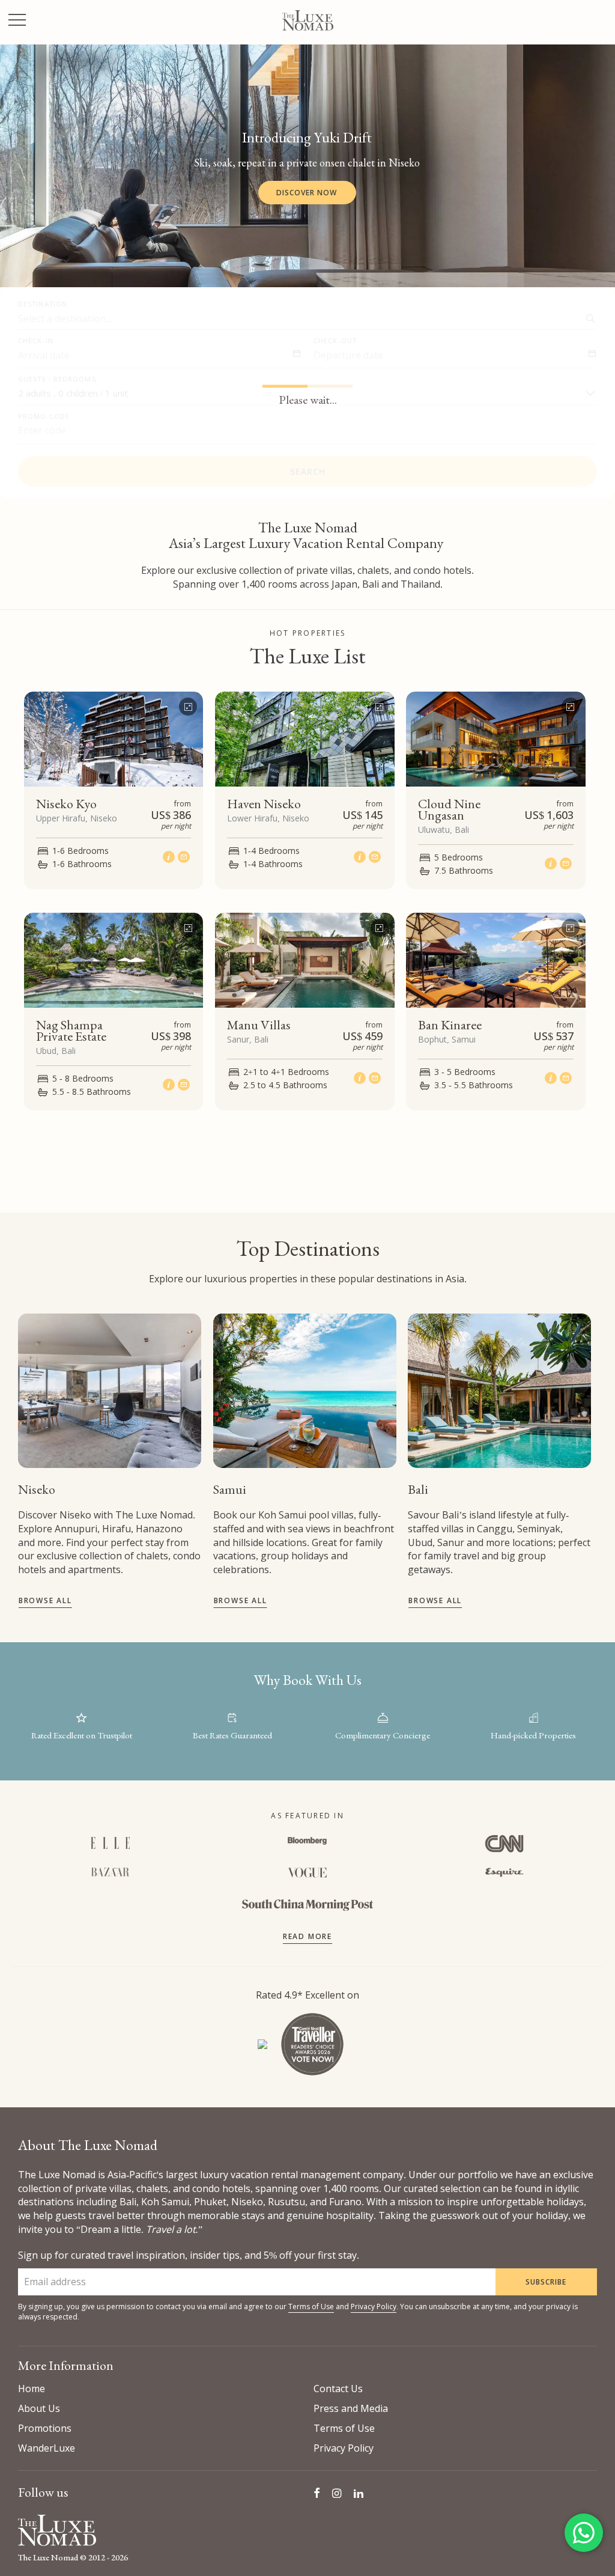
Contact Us (338, 2389)
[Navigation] (17, 21)
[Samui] (305, 1391)
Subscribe (546, 2282)
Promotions (45, 2428)
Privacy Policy (374, 2307)
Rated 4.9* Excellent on (307, 1995)
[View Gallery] (188, 704)
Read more (307, 1936)
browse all (45, 1600)
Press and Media (351, 2408)
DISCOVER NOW (307, 193)
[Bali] (499, 1391)
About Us (39, 2408)
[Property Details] (170, 857)
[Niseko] (110, 1391)
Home (32, 2389)
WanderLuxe (47, 2448)
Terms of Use (311, 2307)
